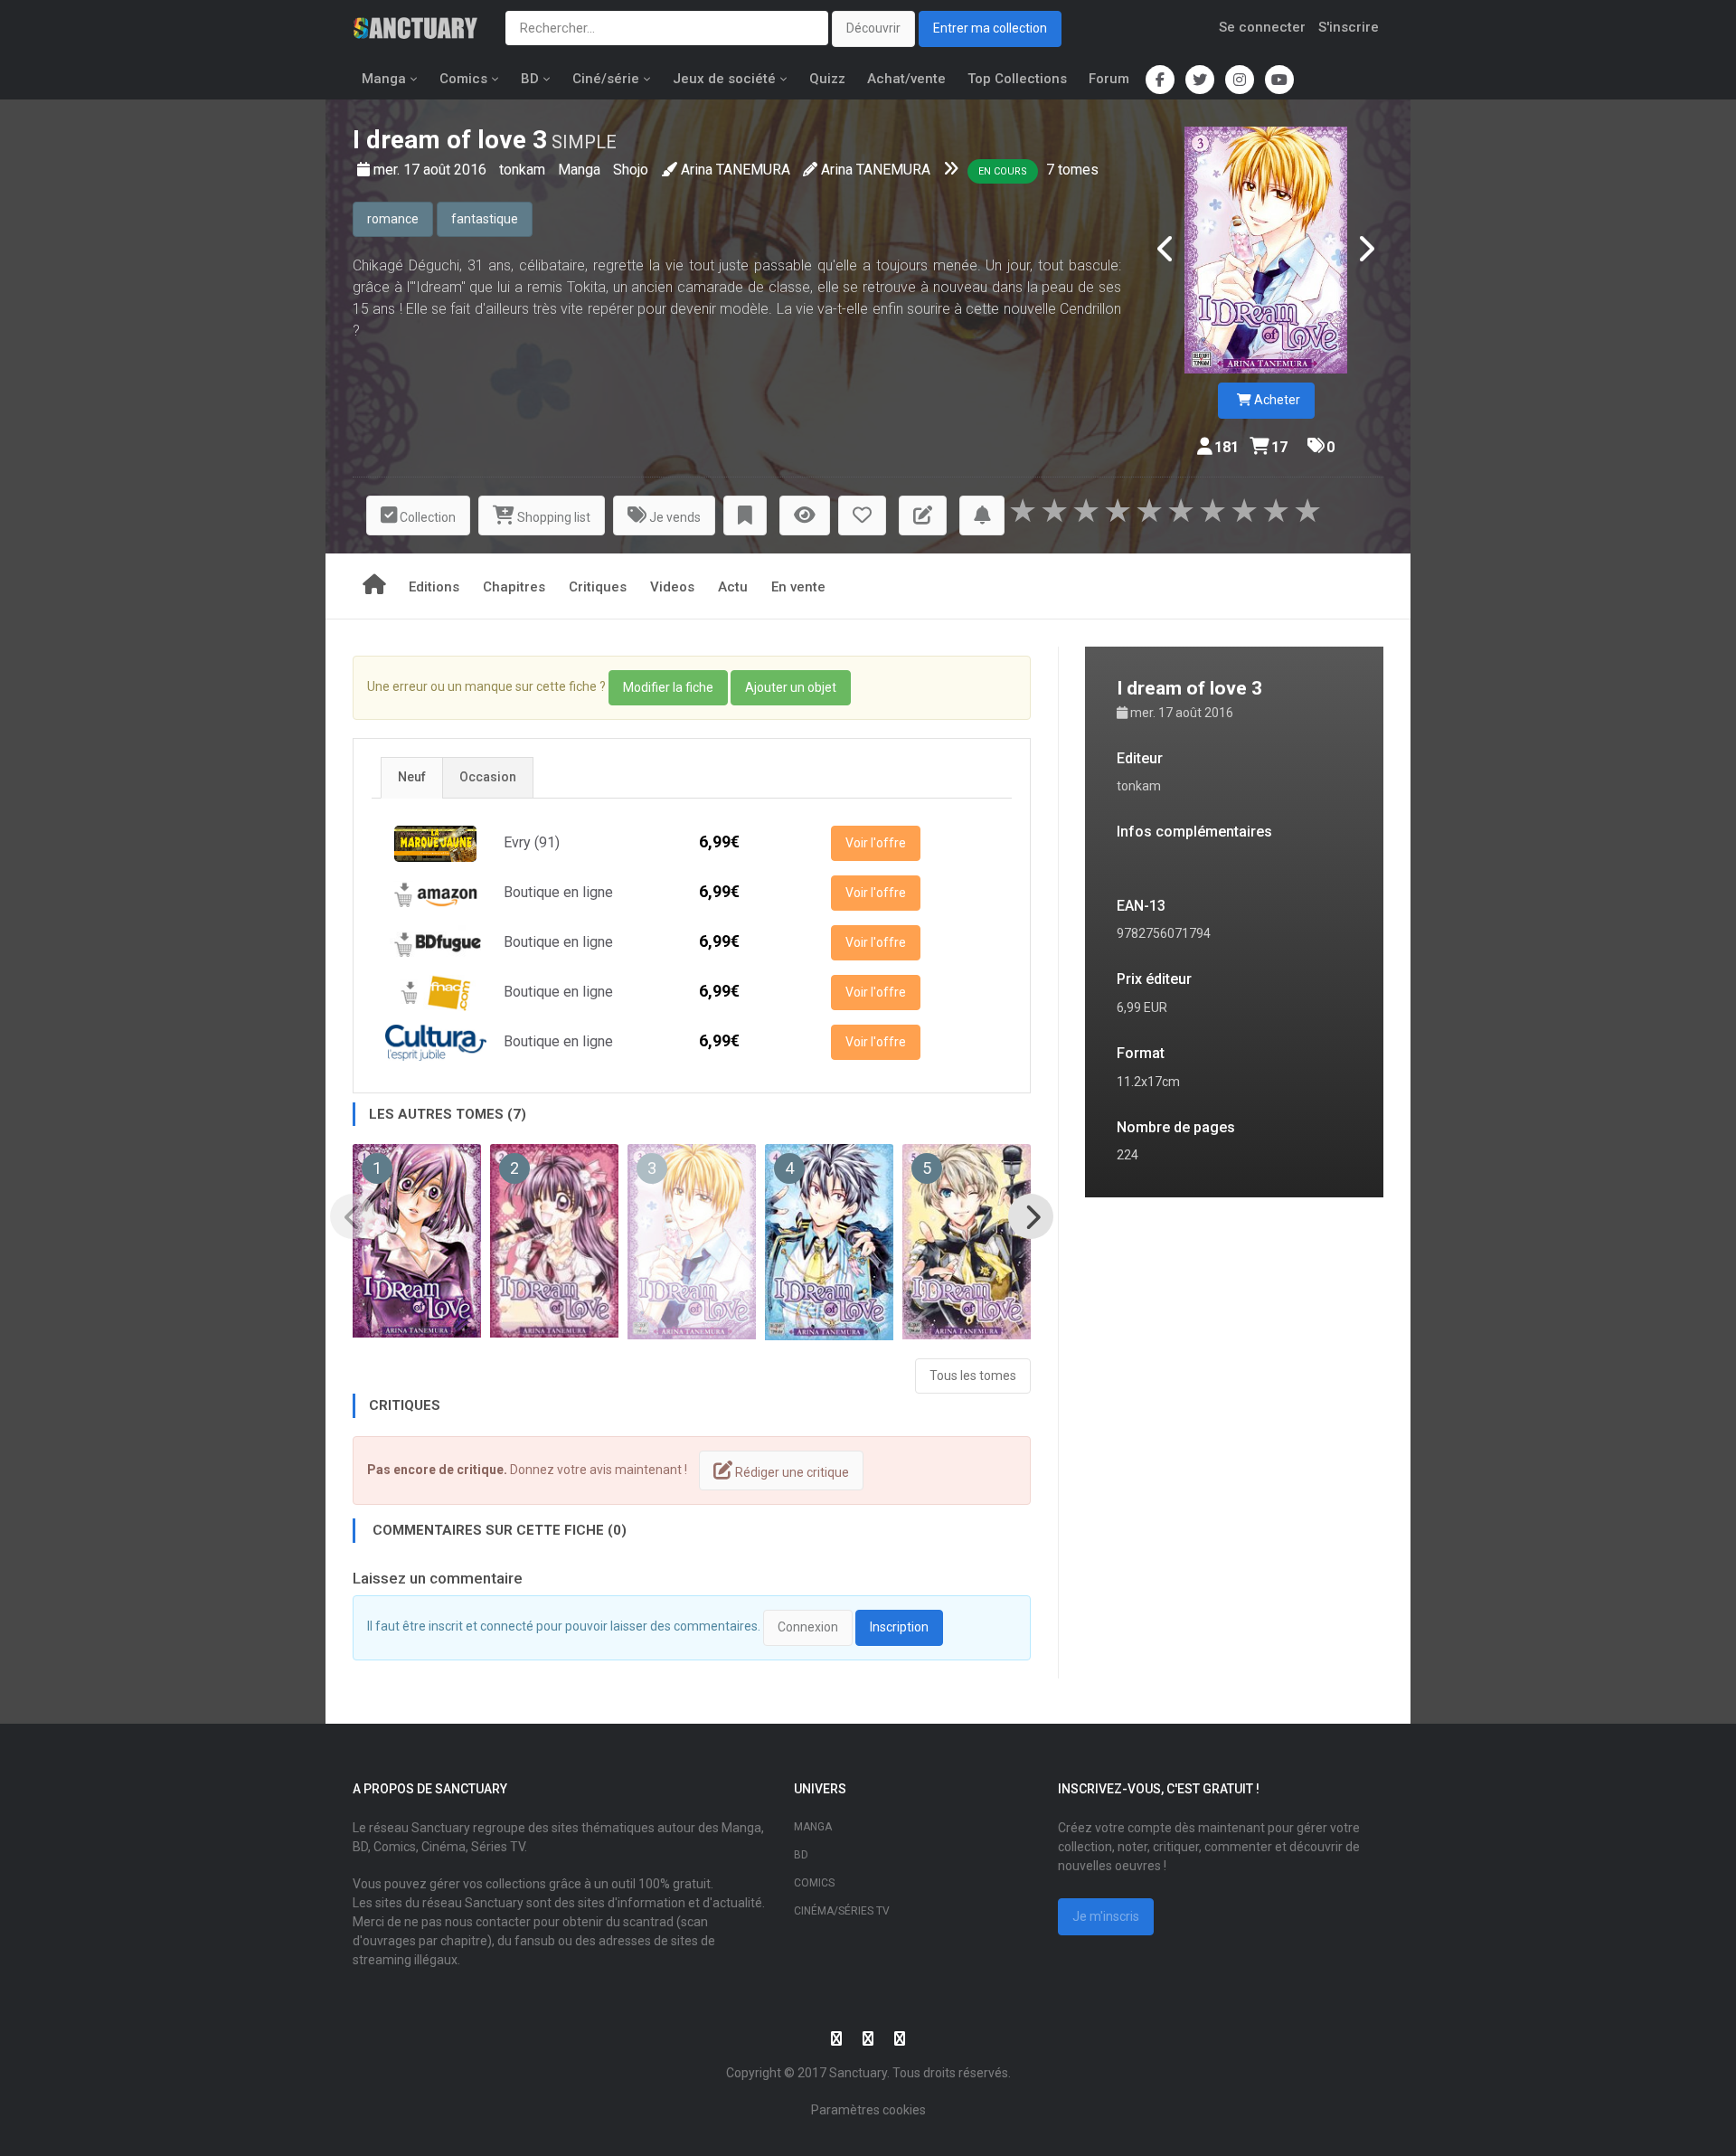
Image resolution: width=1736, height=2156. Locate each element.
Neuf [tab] (412, 777)
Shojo (631, 170)
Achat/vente (906, 79)
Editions (434, 587)
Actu (733, 587)
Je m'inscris (1106, 1916)
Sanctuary (858, 2073)
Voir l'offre (876, 843)
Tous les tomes (973, 1376)
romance (393, 219)
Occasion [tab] (488, 777)
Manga (384, 79)
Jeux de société (724, 79)
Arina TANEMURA (736, 170)
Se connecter (1262, 27)
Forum (1109, 79)
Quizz (827, 79)
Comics (463, 79)
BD (530, 79)
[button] (745, 516)
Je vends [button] (674, 517)
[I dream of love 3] (1266, 250)
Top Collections (1017, 79)
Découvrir (873, 28)
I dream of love (439, 140)
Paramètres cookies (868, 2110)
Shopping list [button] (552, 517)
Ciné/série (606, 79)
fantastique (485, 219)
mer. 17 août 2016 (432, 170)
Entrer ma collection (990, 28)
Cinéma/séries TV (842, 1911)
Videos (672, 587)
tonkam (524, 170)
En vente (798, 587)
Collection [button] (426, 517)
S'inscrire (1349, 27)
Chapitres (514, 587)
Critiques (598, 587)
